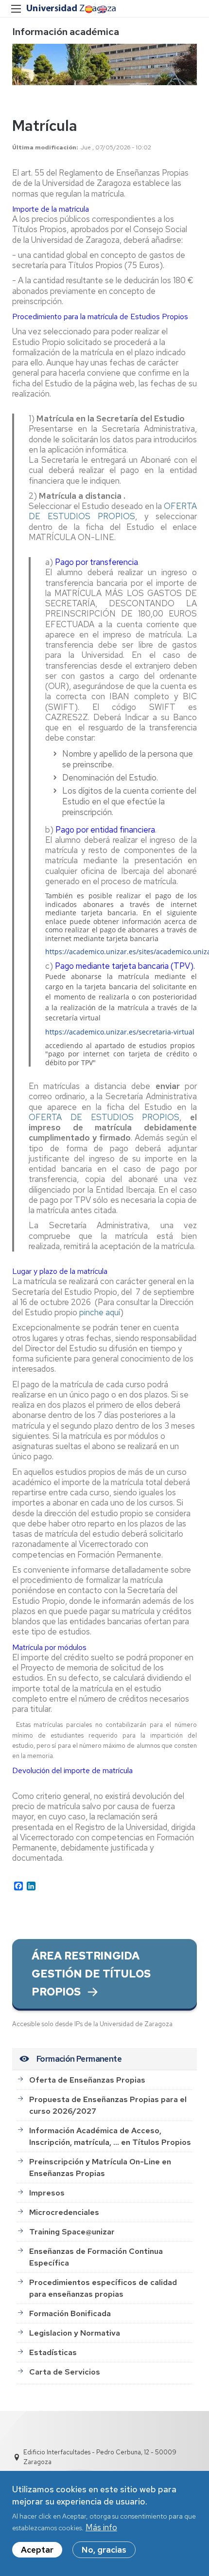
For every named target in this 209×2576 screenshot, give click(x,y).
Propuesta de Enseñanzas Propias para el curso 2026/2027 (108, 2105)
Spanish (88, 9)
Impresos (47, 2193)
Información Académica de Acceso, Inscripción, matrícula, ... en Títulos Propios (110, 2136)
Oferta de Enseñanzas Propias (87, 2080)
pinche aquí (100, 1312)
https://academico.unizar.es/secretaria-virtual (120, 1032)
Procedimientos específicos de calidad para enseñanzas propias (103, 2288)
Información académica (66, 32)
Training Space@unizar (72, 2232)
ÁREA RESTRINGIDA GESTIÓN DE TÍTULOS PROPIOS (91, 1974)
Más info (101, 2527)
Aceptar (37, 2550)
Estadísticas (53, 2352)
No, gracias (104, 2550)
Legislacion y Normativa (75, 2333)
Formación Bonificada (70, 2313)
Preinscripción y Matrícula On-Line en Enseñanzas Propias (100, 2168)
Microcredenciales (64, 2212)
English (102, 9)
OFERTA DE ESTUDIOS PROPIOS (113, 511)
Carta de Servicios (65, 2372)
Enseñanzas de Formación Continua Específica (96, 2257)
